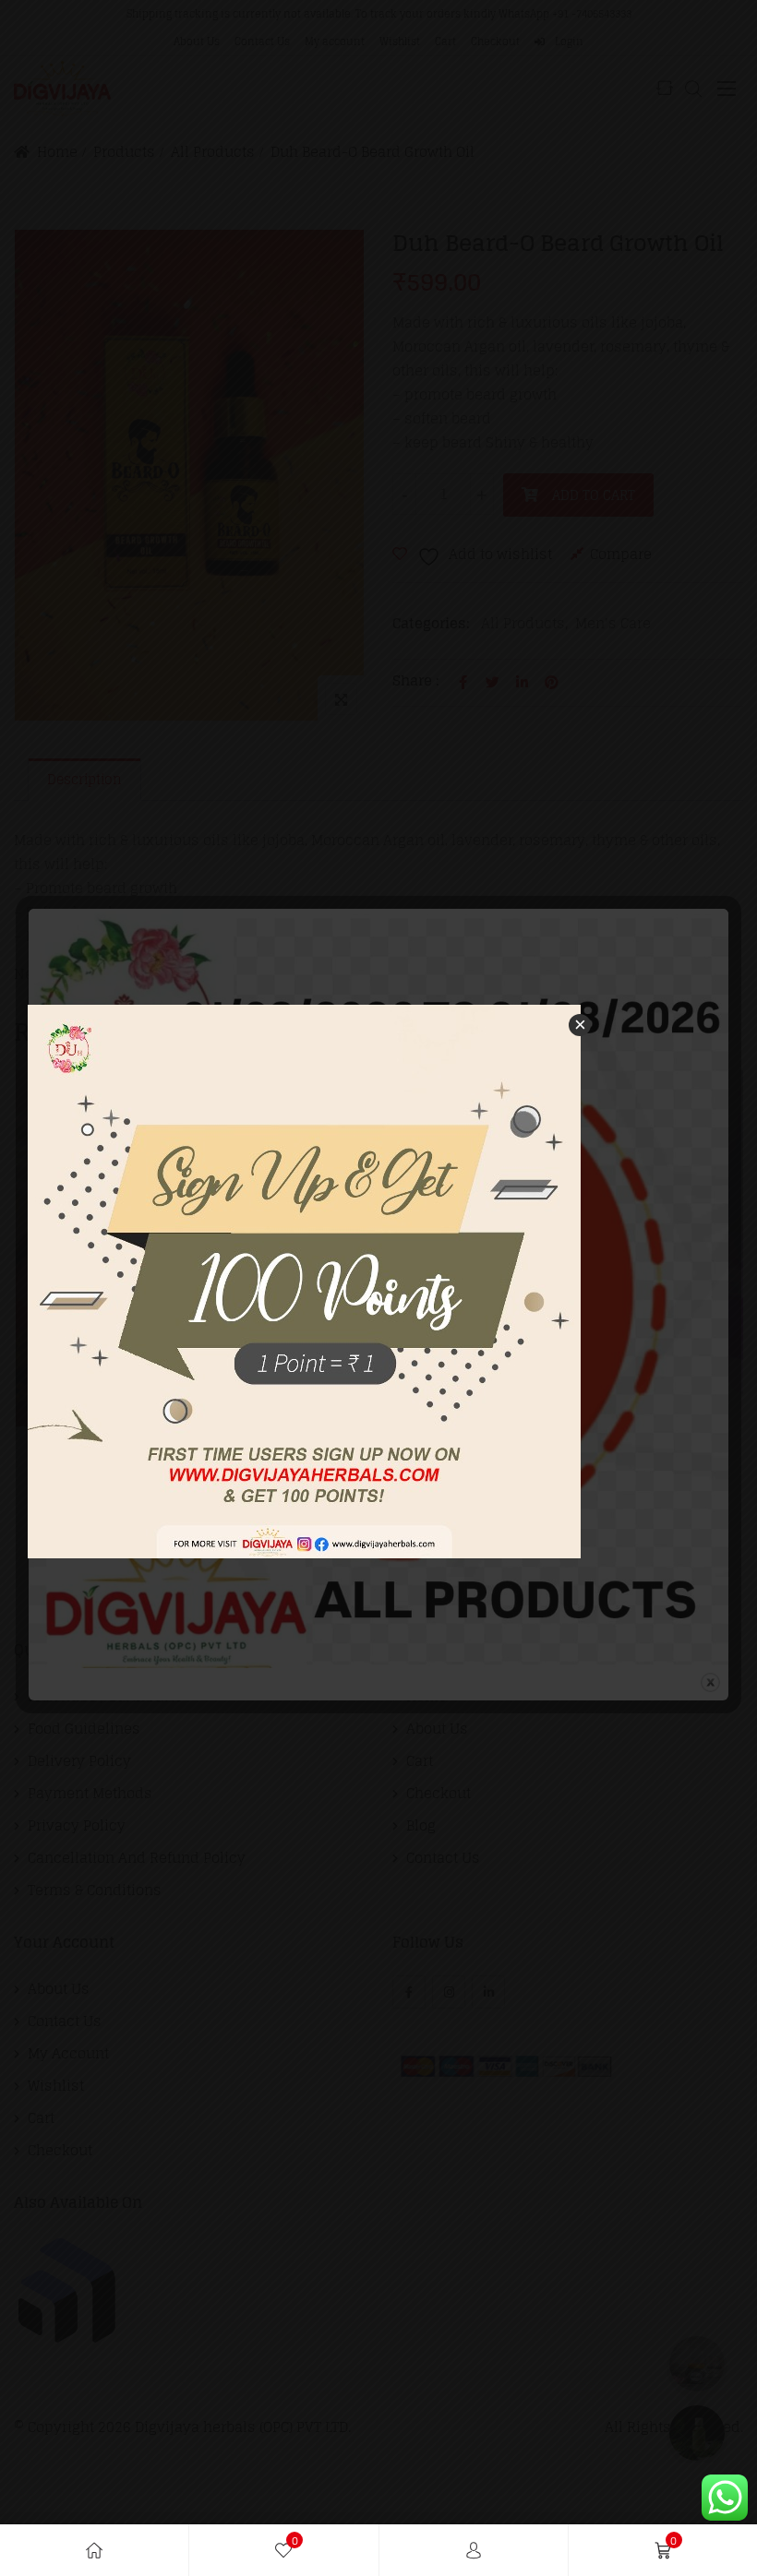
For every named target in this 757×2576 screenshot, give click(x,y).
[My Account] (474, 2550)
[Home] (94, 2550)
